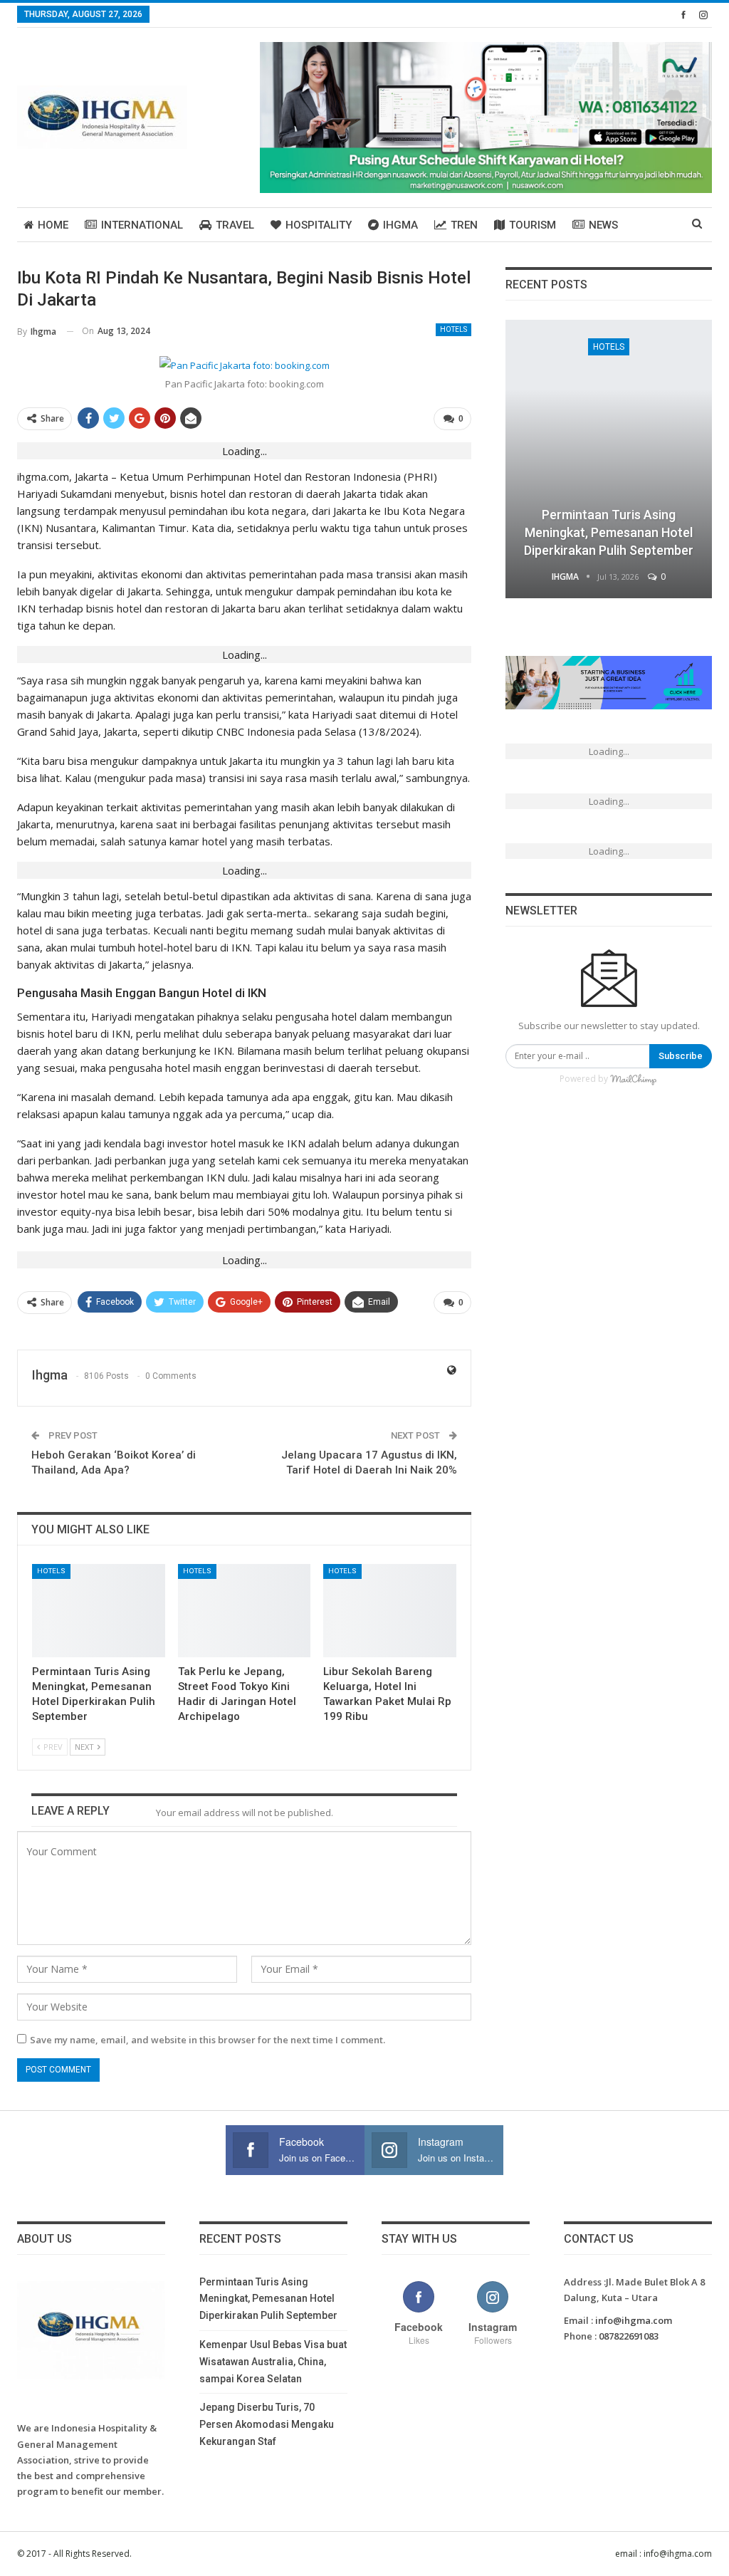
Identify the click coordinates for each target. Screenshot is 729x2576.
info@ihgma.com (634, 2320)
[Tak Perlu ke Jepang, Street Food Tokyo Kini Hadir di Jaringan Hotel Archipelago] (245, 1611)
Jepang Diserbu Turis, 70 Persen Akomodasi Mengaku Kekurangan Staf (267, 2424)
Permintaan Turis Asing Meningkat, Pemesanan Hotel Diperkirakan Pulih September (609, 532)
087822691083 (629, 2336)
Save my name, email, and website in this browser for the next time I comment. (208, 2040)
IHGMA (400, 225)
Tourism (533, 225)
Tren (464, 225)
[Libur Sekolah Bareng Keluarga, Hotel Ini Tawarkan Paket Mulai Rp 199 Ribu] (390, 1611)
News (603, 225)
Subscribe (681, 1056)
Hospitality (319, 225)
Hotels (453, 329)
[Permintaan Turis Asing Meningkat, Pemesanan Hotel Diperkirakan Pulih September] (99, 1611)
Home (53, 225)
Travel (235, 225)
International (142, 225)
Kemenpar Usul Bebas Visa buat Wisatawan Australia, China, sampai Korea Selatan (273, 2362)
